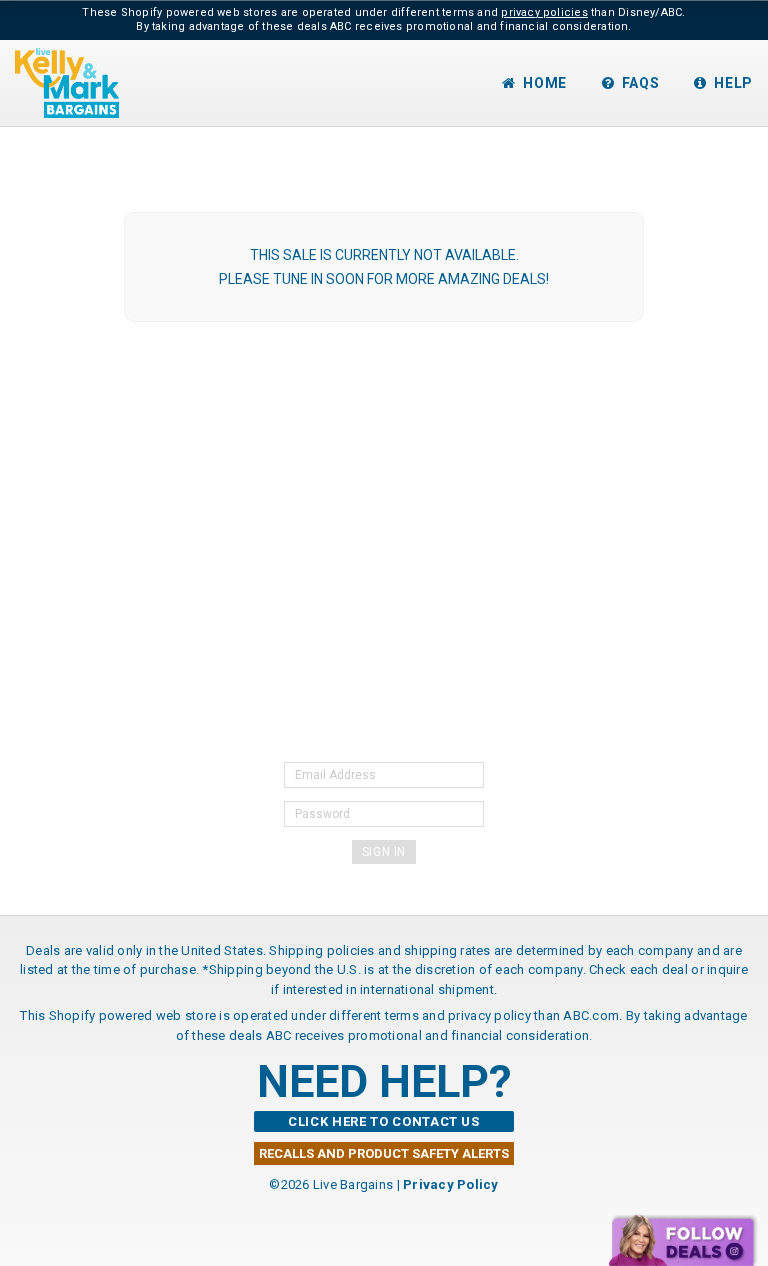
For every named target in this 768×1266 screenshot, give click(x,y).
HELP (733, 83)
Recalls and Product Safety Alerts (384, 1153)
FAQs (641, 83)
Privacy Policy (451, 1184)
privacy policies (544, 12)
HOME (545, 83)
